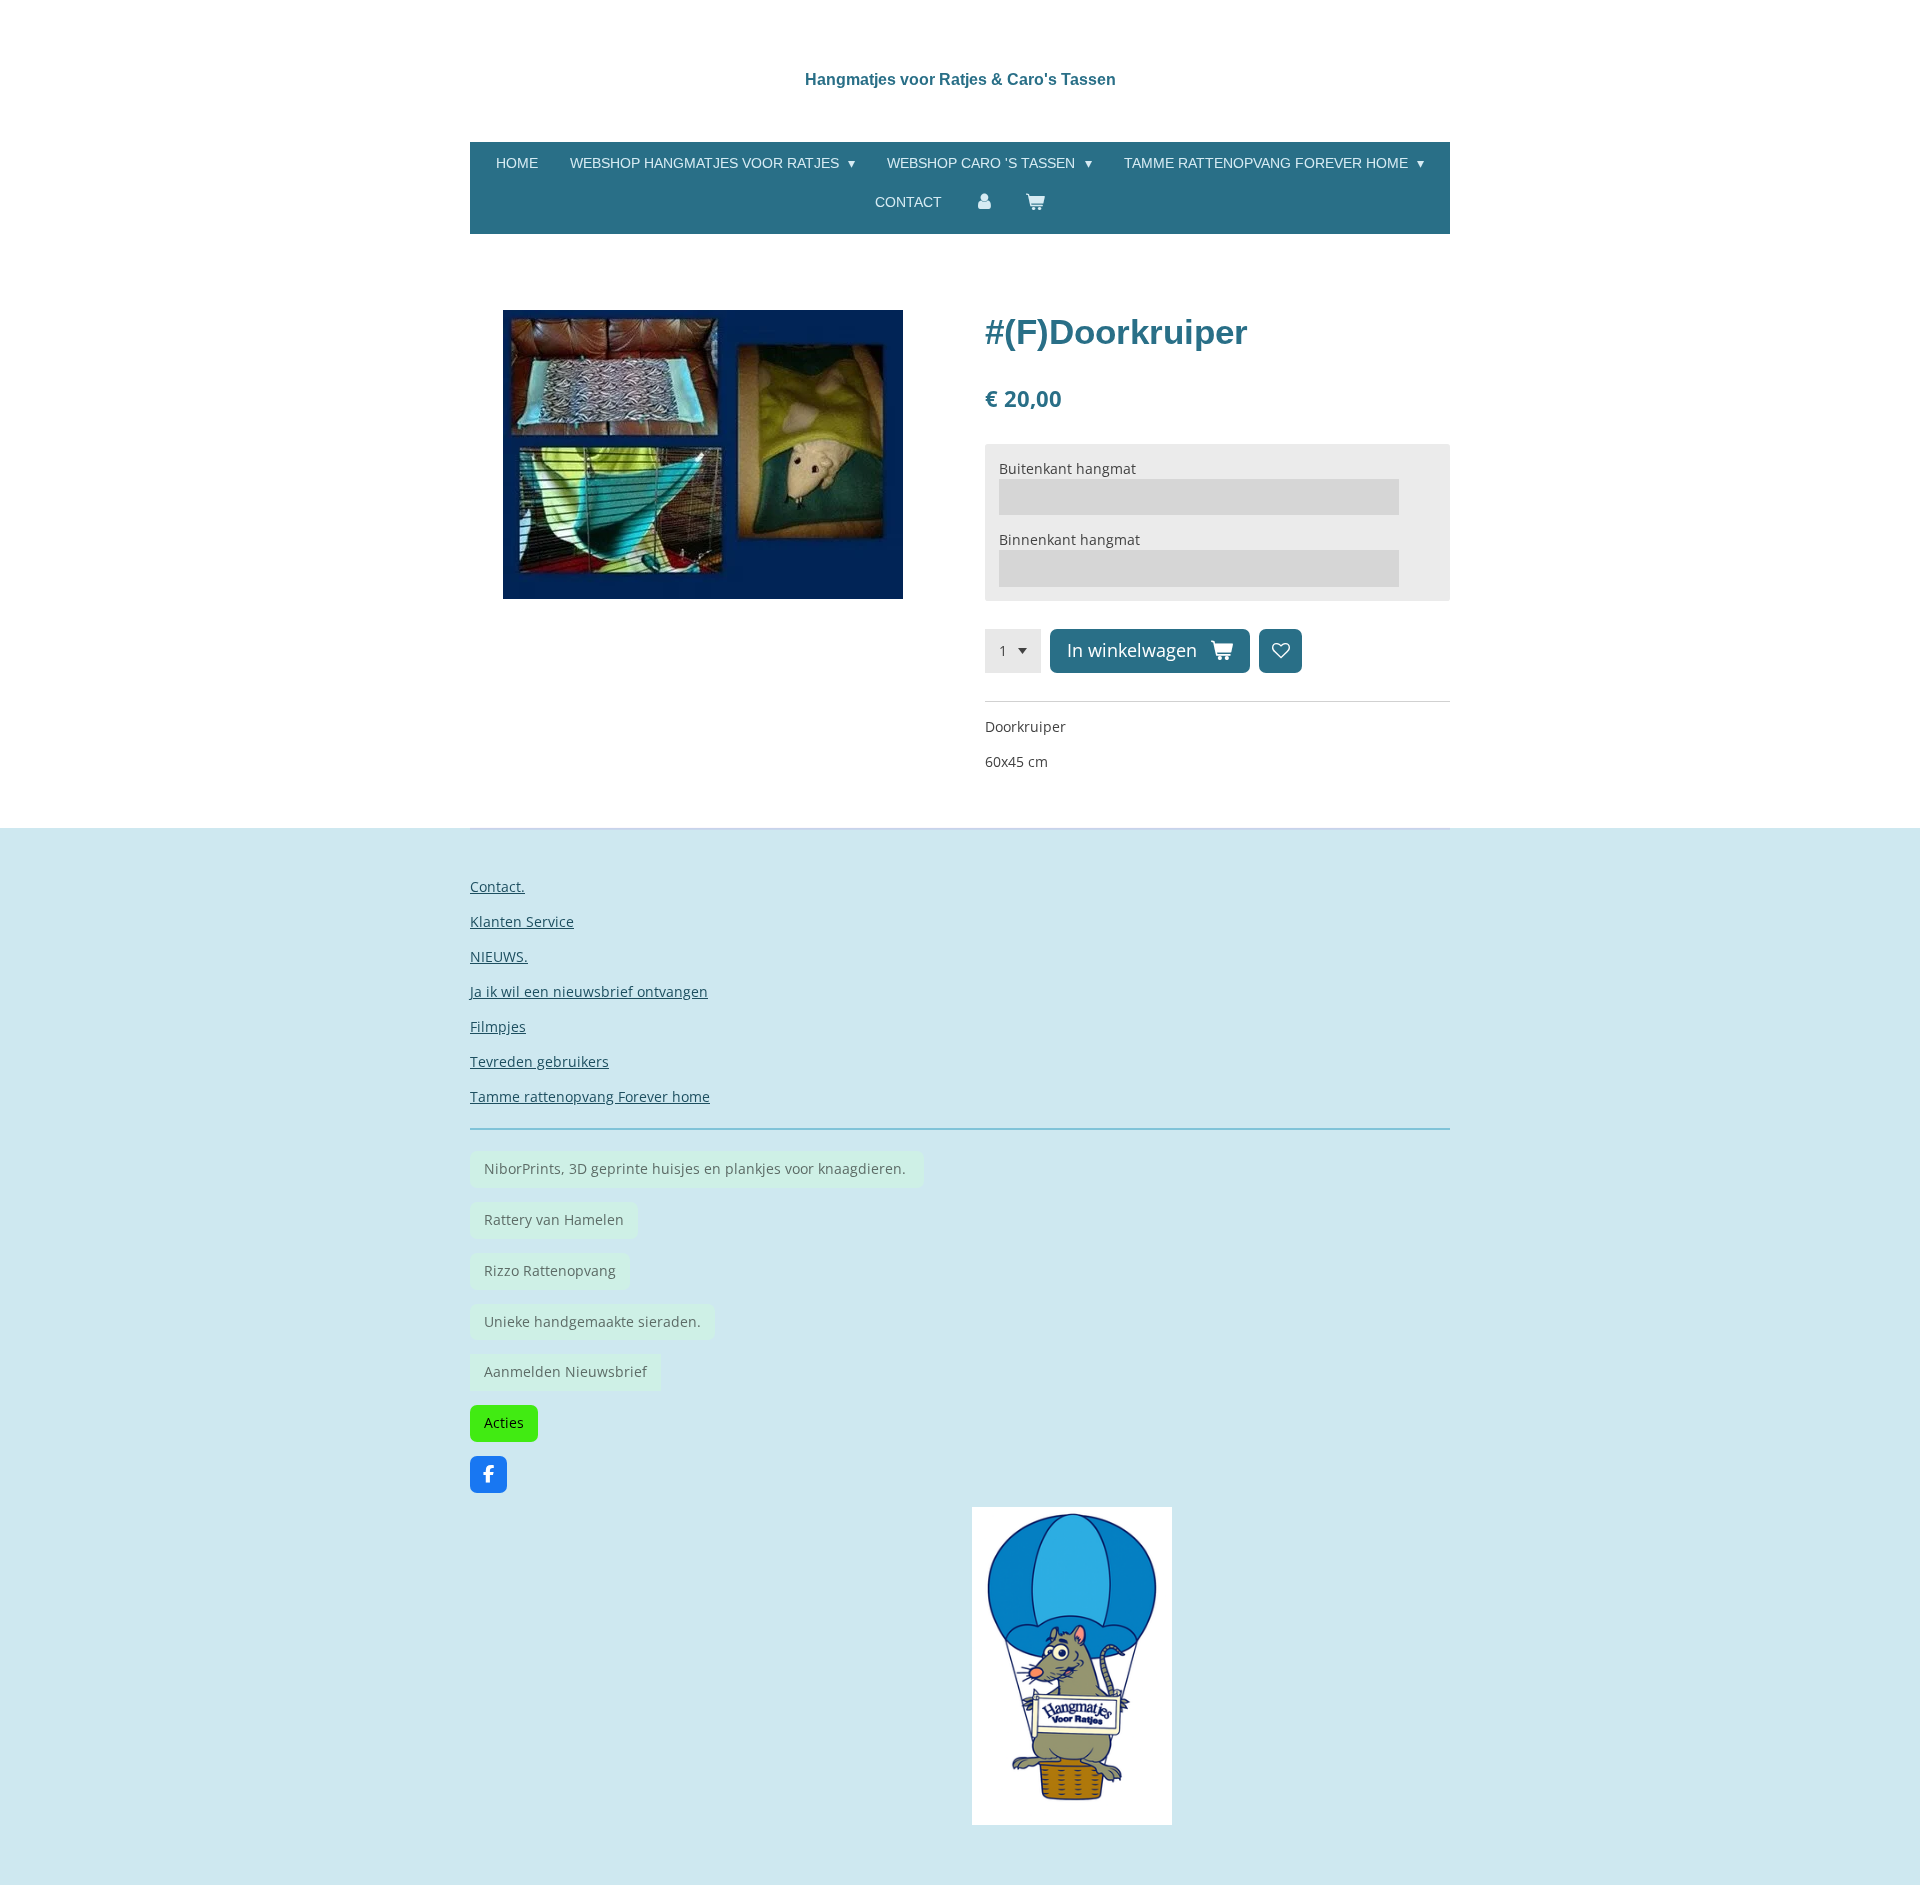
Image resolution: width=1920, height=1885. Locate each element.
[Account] (984, 202)
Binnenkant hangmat (1069, 539)
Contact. (497, 886)
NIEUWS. (499, 956)
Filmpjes (498, 1026)
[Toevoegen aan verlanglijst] (1281, 651)
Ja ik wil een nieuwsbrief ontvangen (589, 991)
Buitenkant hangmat (1067, 468)
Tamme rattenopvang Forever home (590, 1096)
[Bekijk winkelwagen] (1036, 202)
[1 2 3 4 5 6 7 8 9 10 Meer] (1013, 651)
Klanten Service (522, 921)
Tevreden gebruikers (539, 1061)
